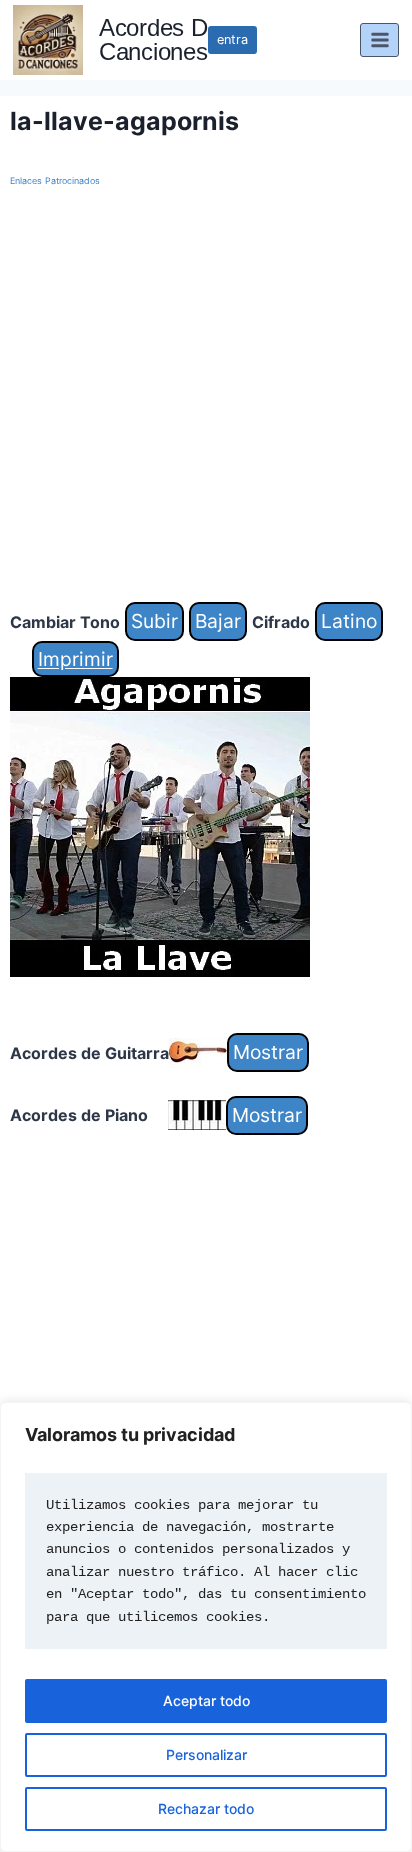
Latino (349, 621)
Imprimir (75, 659)
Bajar (218, 621)
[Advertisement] (206, 396)
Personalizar (206, 1754)
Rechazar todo (206, 1808)
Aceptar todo (206, 1700)
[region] (206, 1627)
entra (232, 39)
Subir (154, 621)
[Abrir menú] (379, 39)
